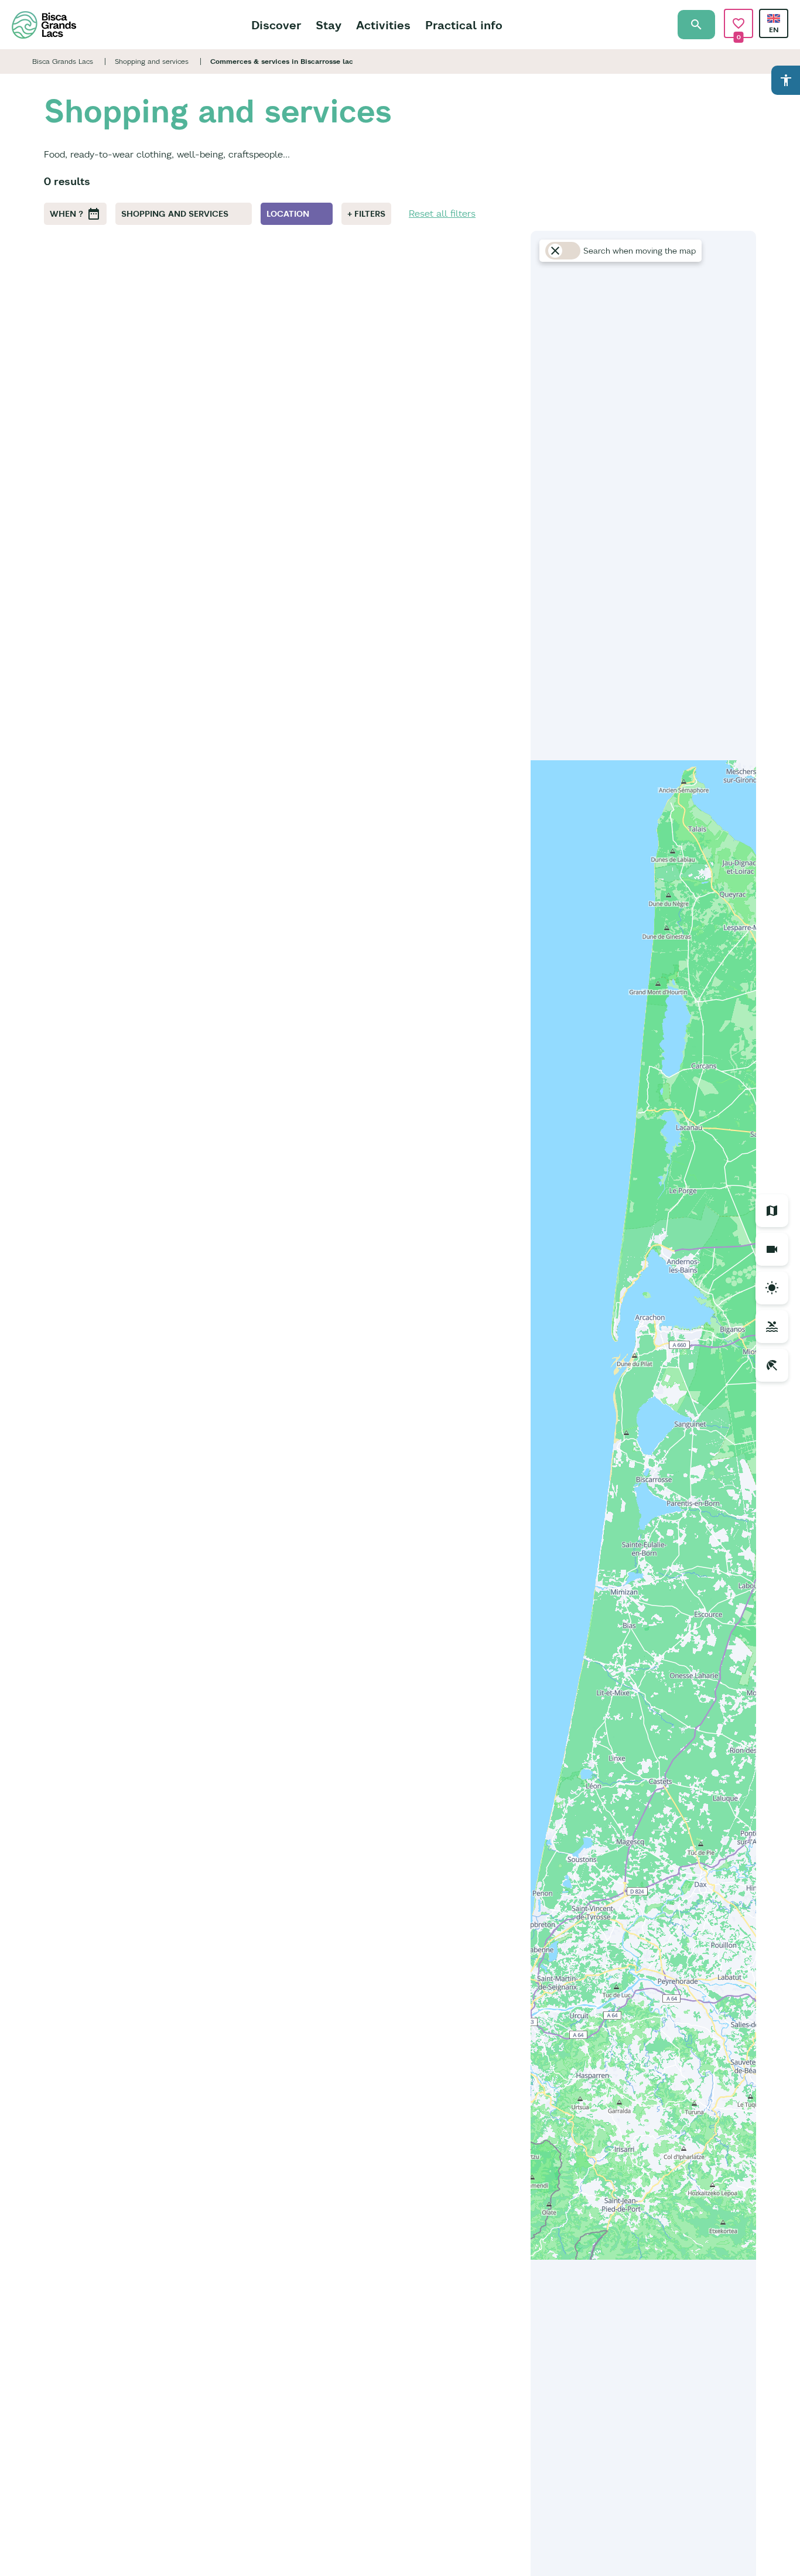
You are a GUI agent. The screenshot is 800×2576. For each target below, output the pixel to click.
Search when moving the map (640, 251)
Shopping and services (152, 61)
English (774, 18)
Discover (276, 25)
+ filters (366, 214)
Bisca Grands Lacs (63, 61)
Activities (383, 25)
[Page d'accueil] (44, 25)
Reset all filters (442, 213)
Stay (329, 25)
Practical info (464, 25)
